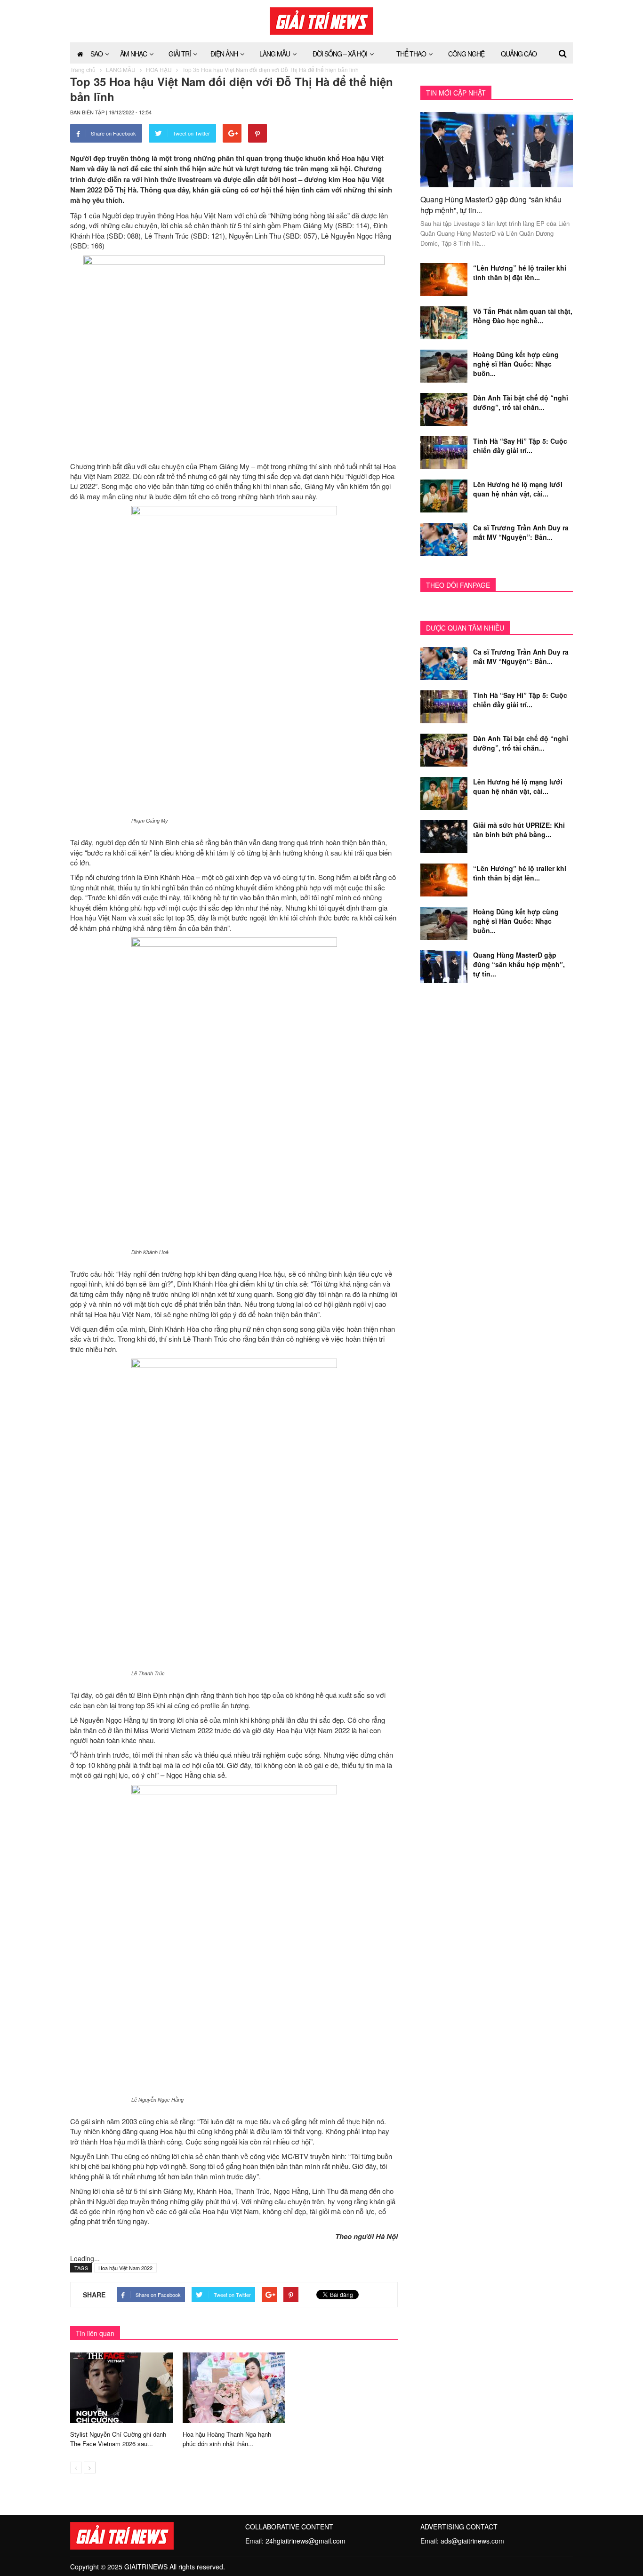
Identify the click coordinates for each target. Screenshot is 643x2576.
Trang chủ (83, 69)
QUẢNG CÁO (519, 54)
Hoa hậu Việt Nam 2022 (125, 2268)
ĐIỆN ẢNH (224, 54)
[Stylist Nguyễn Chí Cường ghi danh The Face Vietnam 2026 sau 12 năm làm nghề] (121, 2387)
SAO (96, 54)
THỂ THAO (411, 54)
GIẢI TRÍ (180, 54)
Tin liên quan (95, 2333)
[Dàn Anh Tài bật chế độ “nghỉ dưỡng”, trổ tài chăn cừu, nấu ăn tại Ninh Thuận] (444, 408)
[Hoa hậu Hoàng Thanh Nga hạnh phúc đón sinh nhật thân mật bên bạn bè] (234, 2387)
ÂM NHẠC (133, 54)
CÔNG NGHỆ (466, 54)
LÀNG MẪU (275, 54)
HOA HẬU (159, 69)
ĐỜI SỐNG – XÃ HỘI (340, 54)
